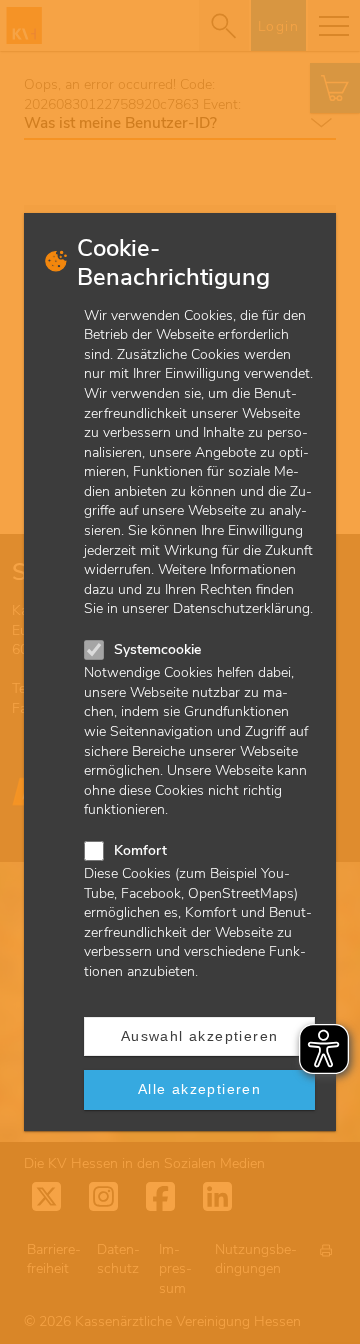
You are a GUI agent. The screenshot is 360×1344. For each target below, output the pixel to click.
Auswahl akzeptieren (200, 1036)
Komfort (140, 850)
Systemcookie (157, 649)
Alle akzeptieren (199, 1089)
